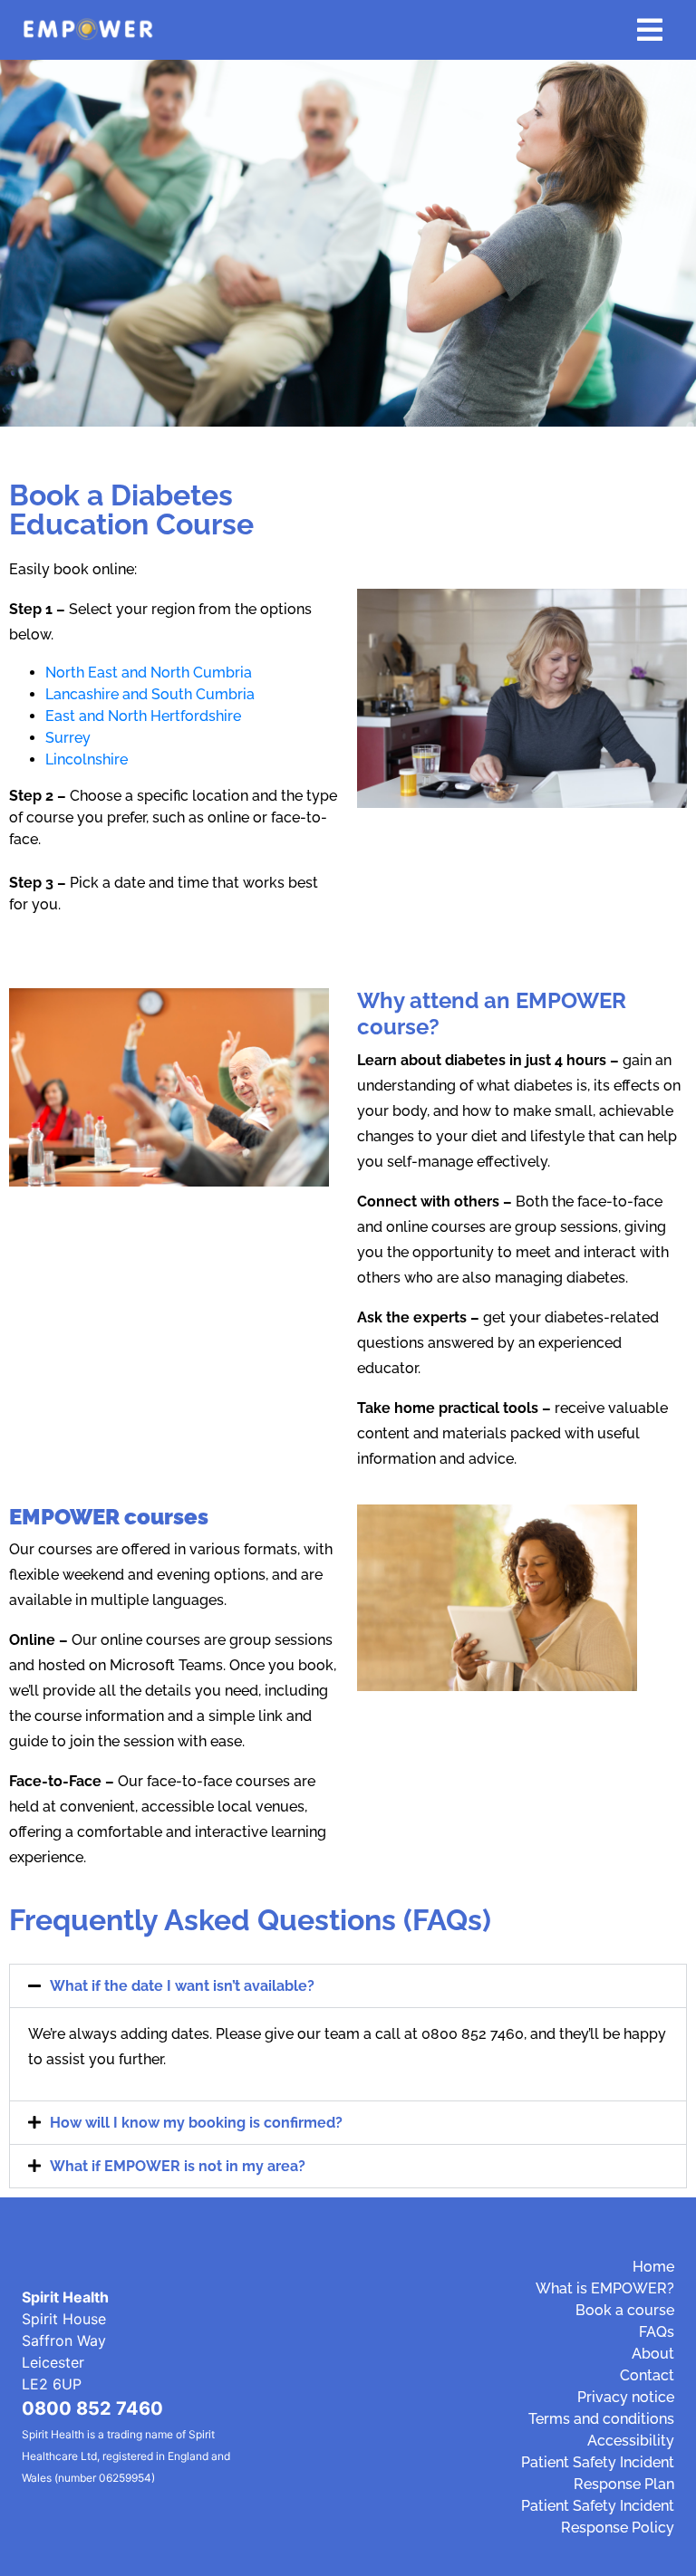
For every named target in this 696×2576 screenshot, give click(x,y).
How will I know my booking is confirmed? (196, 2123)
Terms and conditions (601, 2419)
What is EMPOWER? (605, 2288)
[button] (348, 1986)
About (653, 2354)
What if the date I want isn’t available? (182, 1986)
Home (653, 2267)
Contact (647, 2375)
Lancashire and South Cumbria (150, 694)
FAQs (657, 2332)
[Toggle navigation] (650, 30)
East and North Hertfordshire (143, 716)
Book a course (625, 2310)
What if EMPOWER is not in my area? (178, 2166)
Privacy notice (626, 2397)
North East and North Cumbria (149, 673)
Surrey (68, 738)
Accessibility (631, 2441)
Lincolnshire (87, 759)
